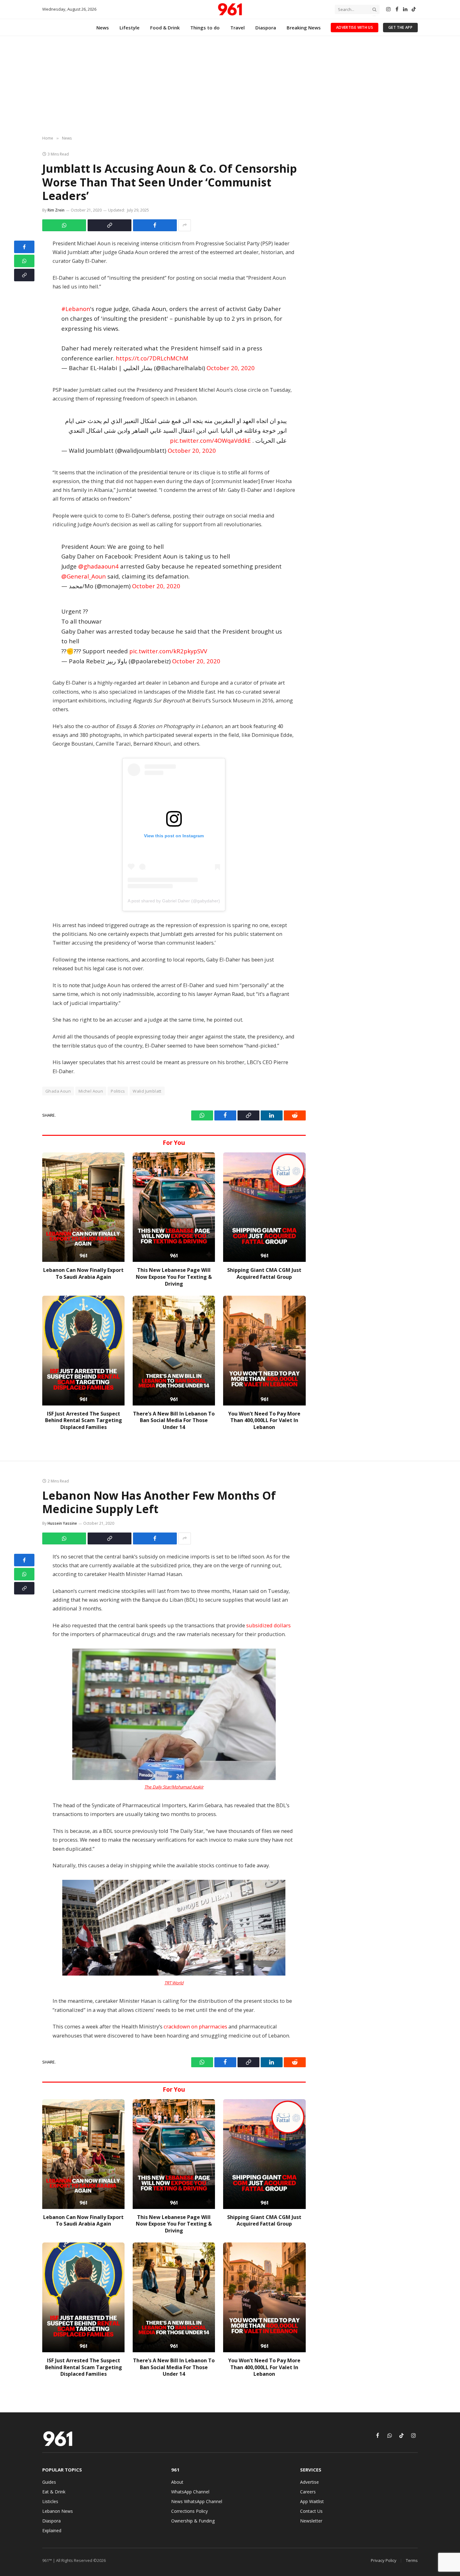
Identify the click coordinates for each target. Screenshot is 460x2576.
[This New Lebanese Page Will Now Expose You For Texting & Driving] (174, 1207)
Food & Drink (165, 28)
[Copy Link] (110, 225)
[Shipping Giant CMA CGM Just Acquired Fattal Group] (264, 1207)
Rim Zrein (56, 210)
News (103, 28)
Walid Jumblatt (147, 1091)
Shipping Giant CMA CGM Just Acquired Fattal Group (264, 1274)
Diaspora (266, 28)
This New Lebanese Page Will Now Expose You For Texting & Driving (174, 1277)
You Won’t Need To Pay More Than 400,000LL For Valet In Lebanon (264, 1421)
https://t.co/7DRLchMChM (152, 358)
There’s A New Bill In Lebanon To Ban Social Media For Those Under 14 (174, 1421)
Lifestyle (130, 28)
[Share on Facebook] (155, 225)
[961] (230, 9)
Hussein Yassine (62, 1523)
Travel (238, 28)
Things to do (205, 28)
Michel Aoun (91, 1091)
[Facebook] (24, 247)
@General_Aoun (84, 576)
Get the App (400, 27)
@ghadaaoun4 (98, 566)
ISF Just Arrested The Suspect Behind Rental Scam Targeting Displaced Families (84, 1421)
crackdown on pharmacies (195, 2026)
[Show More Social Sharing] (185, 225)
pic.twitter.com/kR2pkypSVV (168, 651)
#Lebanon (76, 309)
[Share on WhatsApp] (64, 225)
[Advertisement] (230, 86)
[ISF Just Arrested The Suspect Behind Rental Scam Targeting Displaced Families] (83, 1351)
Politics (118, 1091)
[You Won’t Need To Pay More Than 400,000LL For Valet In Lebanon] (264, 1351)
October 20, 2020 (231, 368)
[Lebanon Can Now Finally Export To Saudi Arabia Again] (83, 1207)
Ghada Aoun (58, 1091)
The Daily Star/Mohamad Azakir (174, 1787)
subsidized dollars (268, 1625)
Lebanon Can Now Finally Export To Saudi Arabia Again (83, 1274)
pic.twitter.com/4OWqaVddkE (210, 440)
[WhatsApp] (24, 261)
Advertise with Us (355, 27)
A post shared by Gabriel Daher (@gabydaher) (174, 901)
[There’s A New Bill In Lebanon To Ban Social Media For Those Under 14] (174, 1351)
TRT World (174, 1983)
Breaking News (304, 28)
